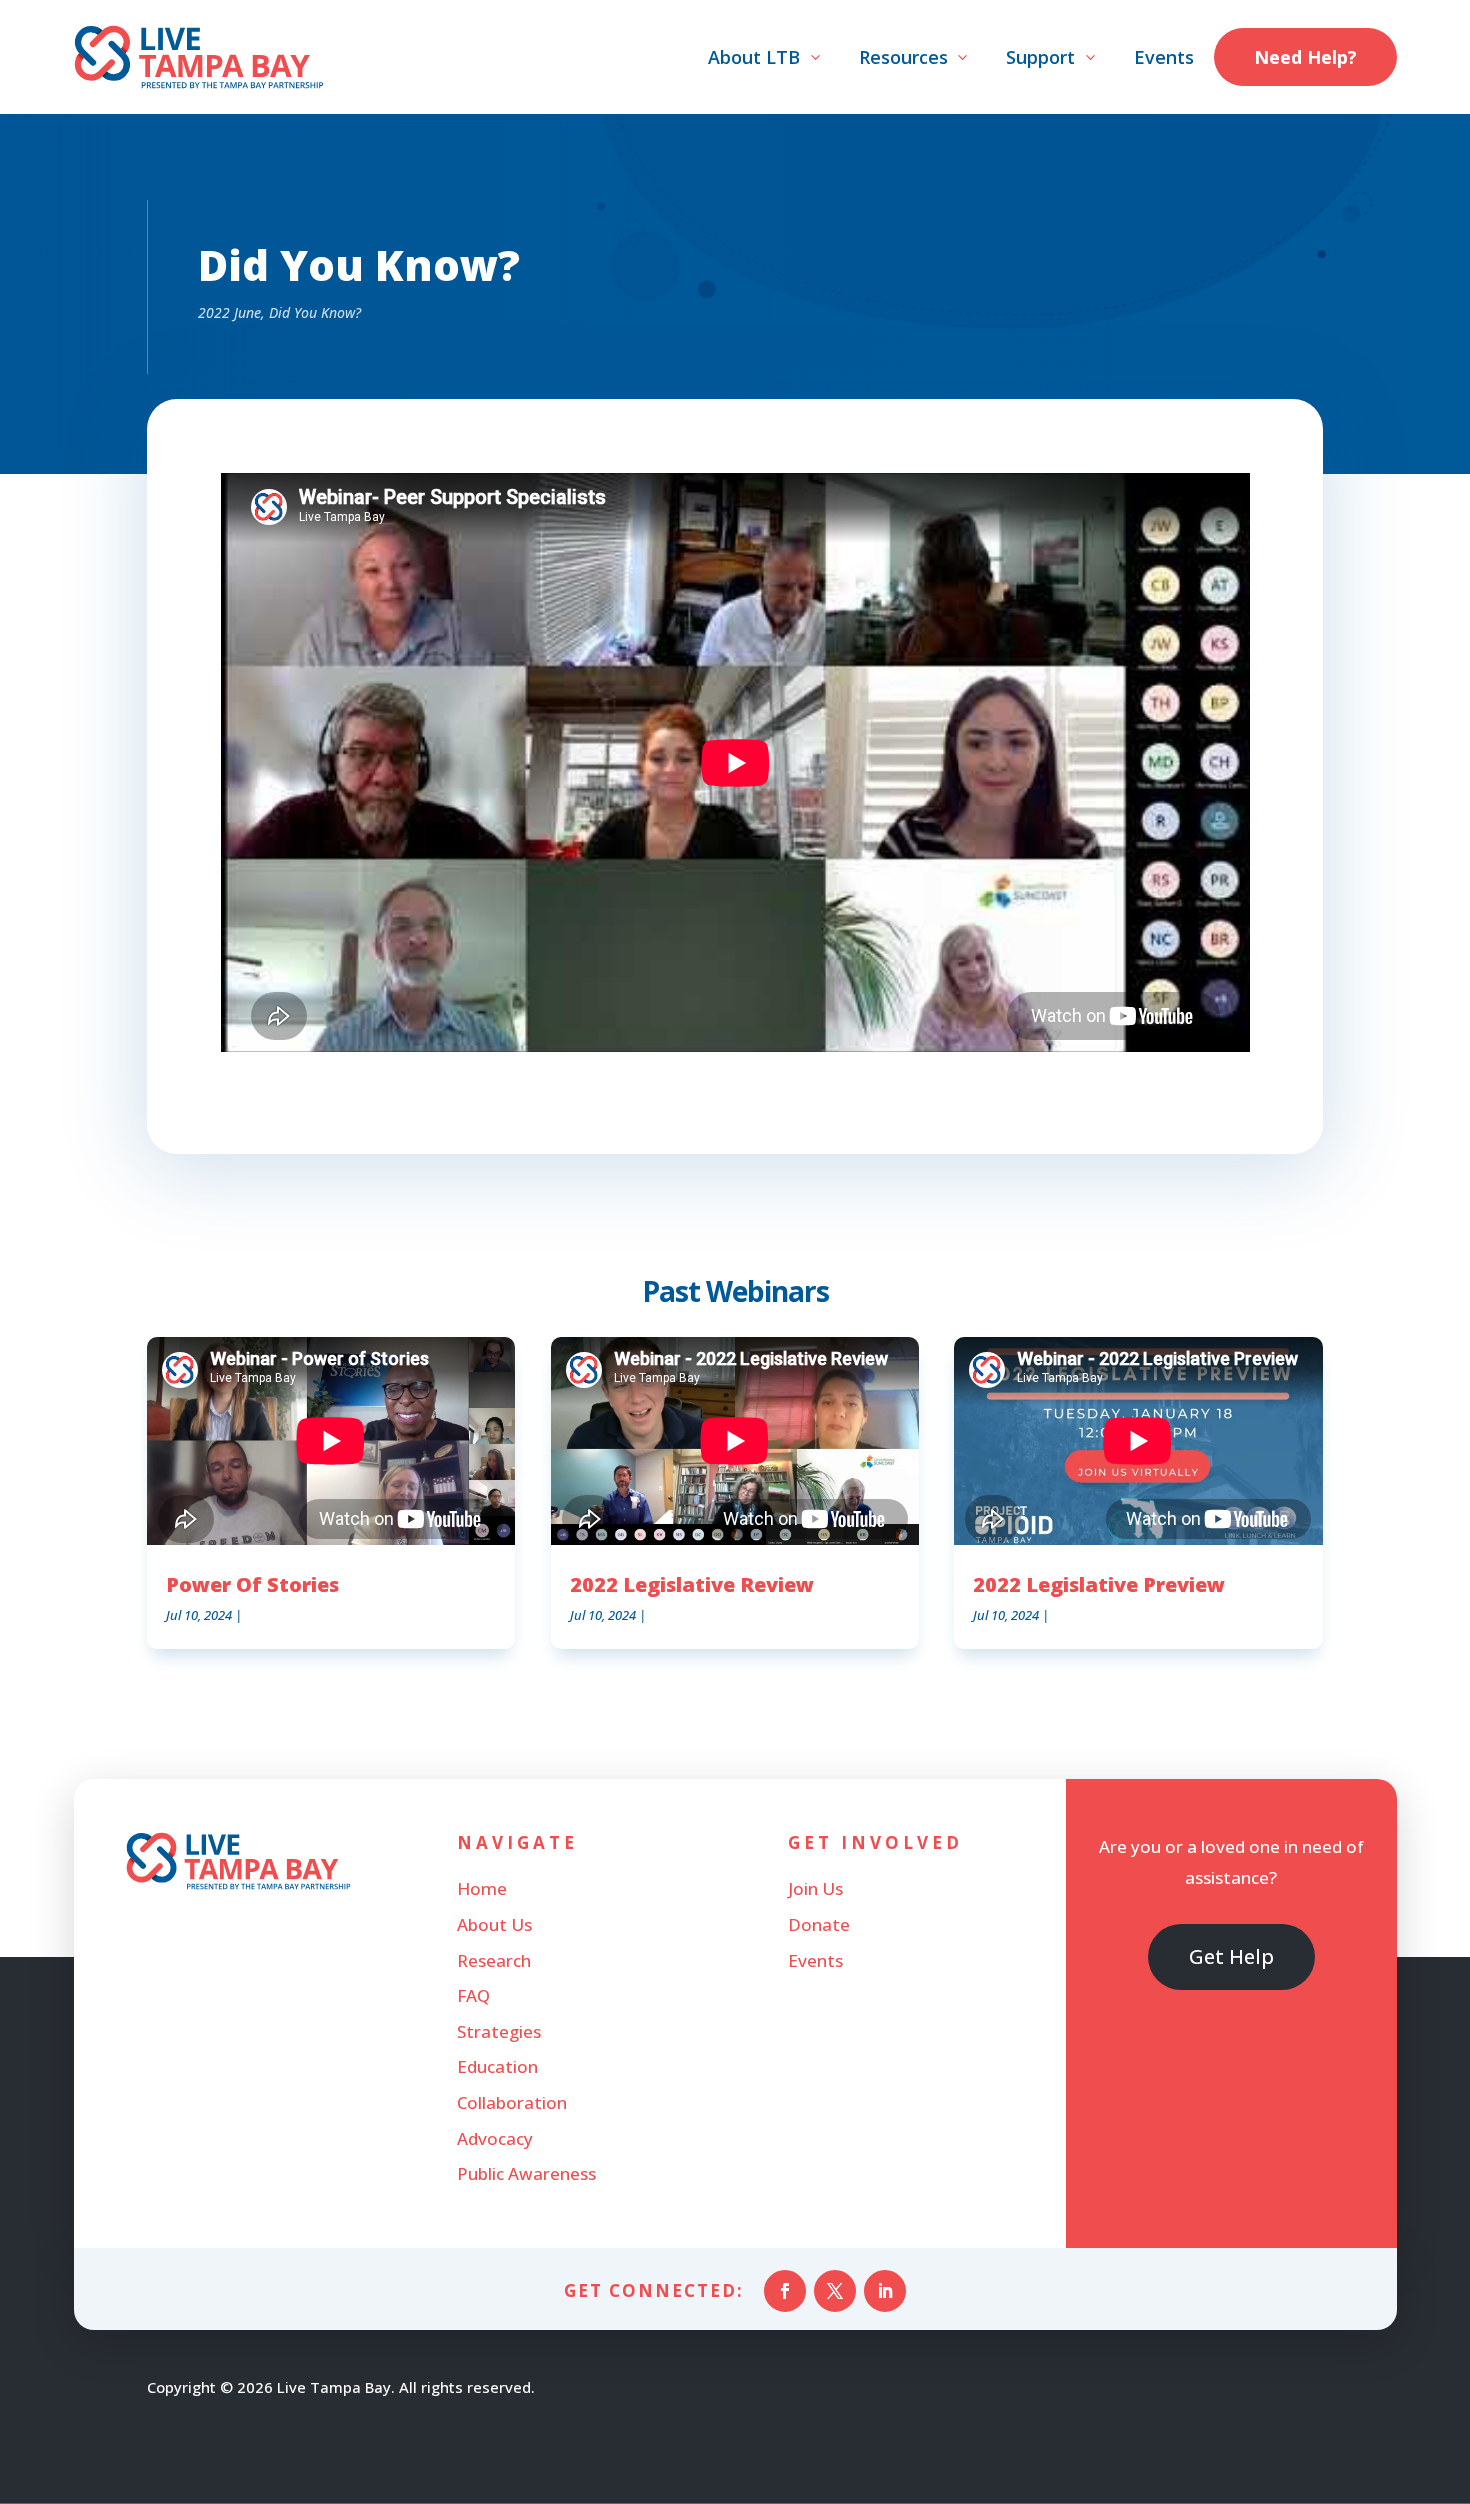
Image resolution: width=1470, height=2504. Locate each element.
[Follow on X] (835, 2291)
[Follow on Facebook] (785, 2291)
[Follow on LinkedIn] (885, 2291)
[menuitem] (765, 57)
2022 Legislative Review (692, 1584)
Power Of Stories (252, 1584)
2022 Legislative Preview (1099, 1584)
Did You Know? (315, 312)
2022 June (229, 312)
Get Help (1231, 1956)
